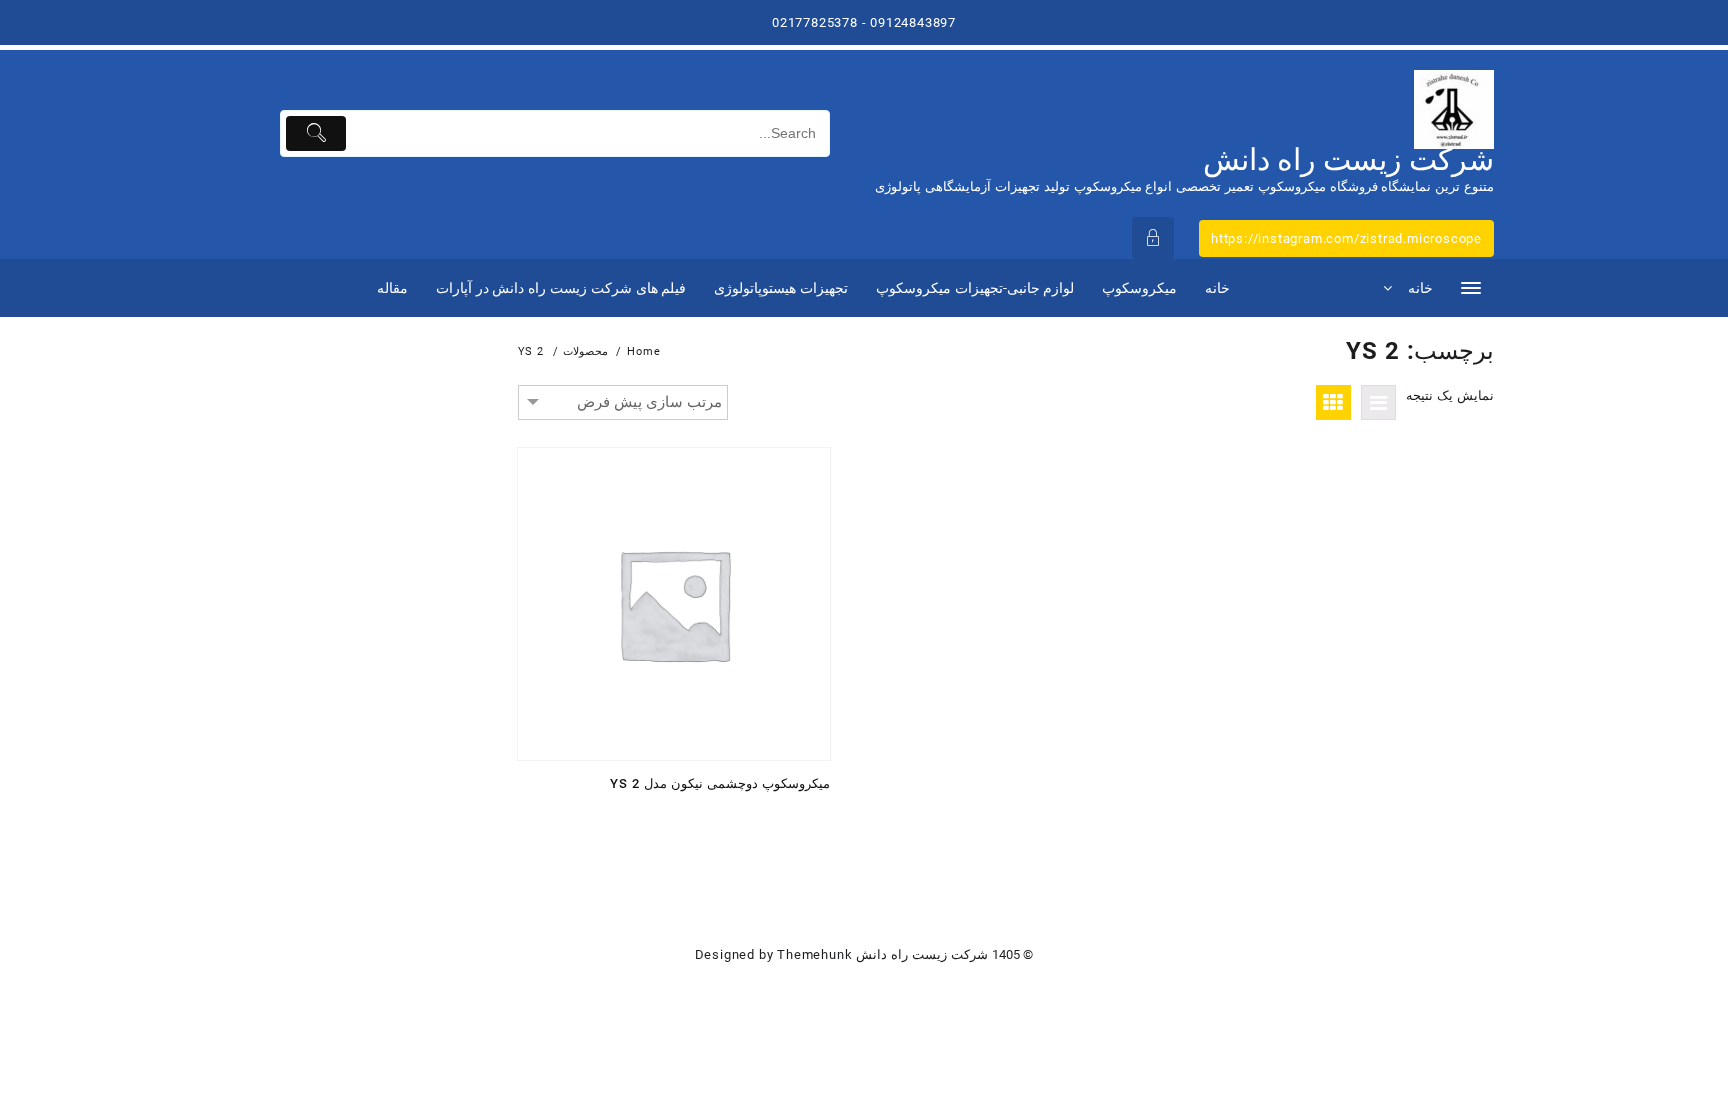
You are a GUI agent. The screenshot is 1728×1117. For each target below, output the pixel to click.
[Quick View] (769, 817)
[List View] (1378, 402)
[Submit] (316, 133)
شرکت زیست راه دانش (1348, 159)
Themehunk (814, 954)
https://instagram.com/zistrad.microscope (1346, 238)
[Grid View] (1333, 402)
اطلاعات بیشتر (808, 817)
